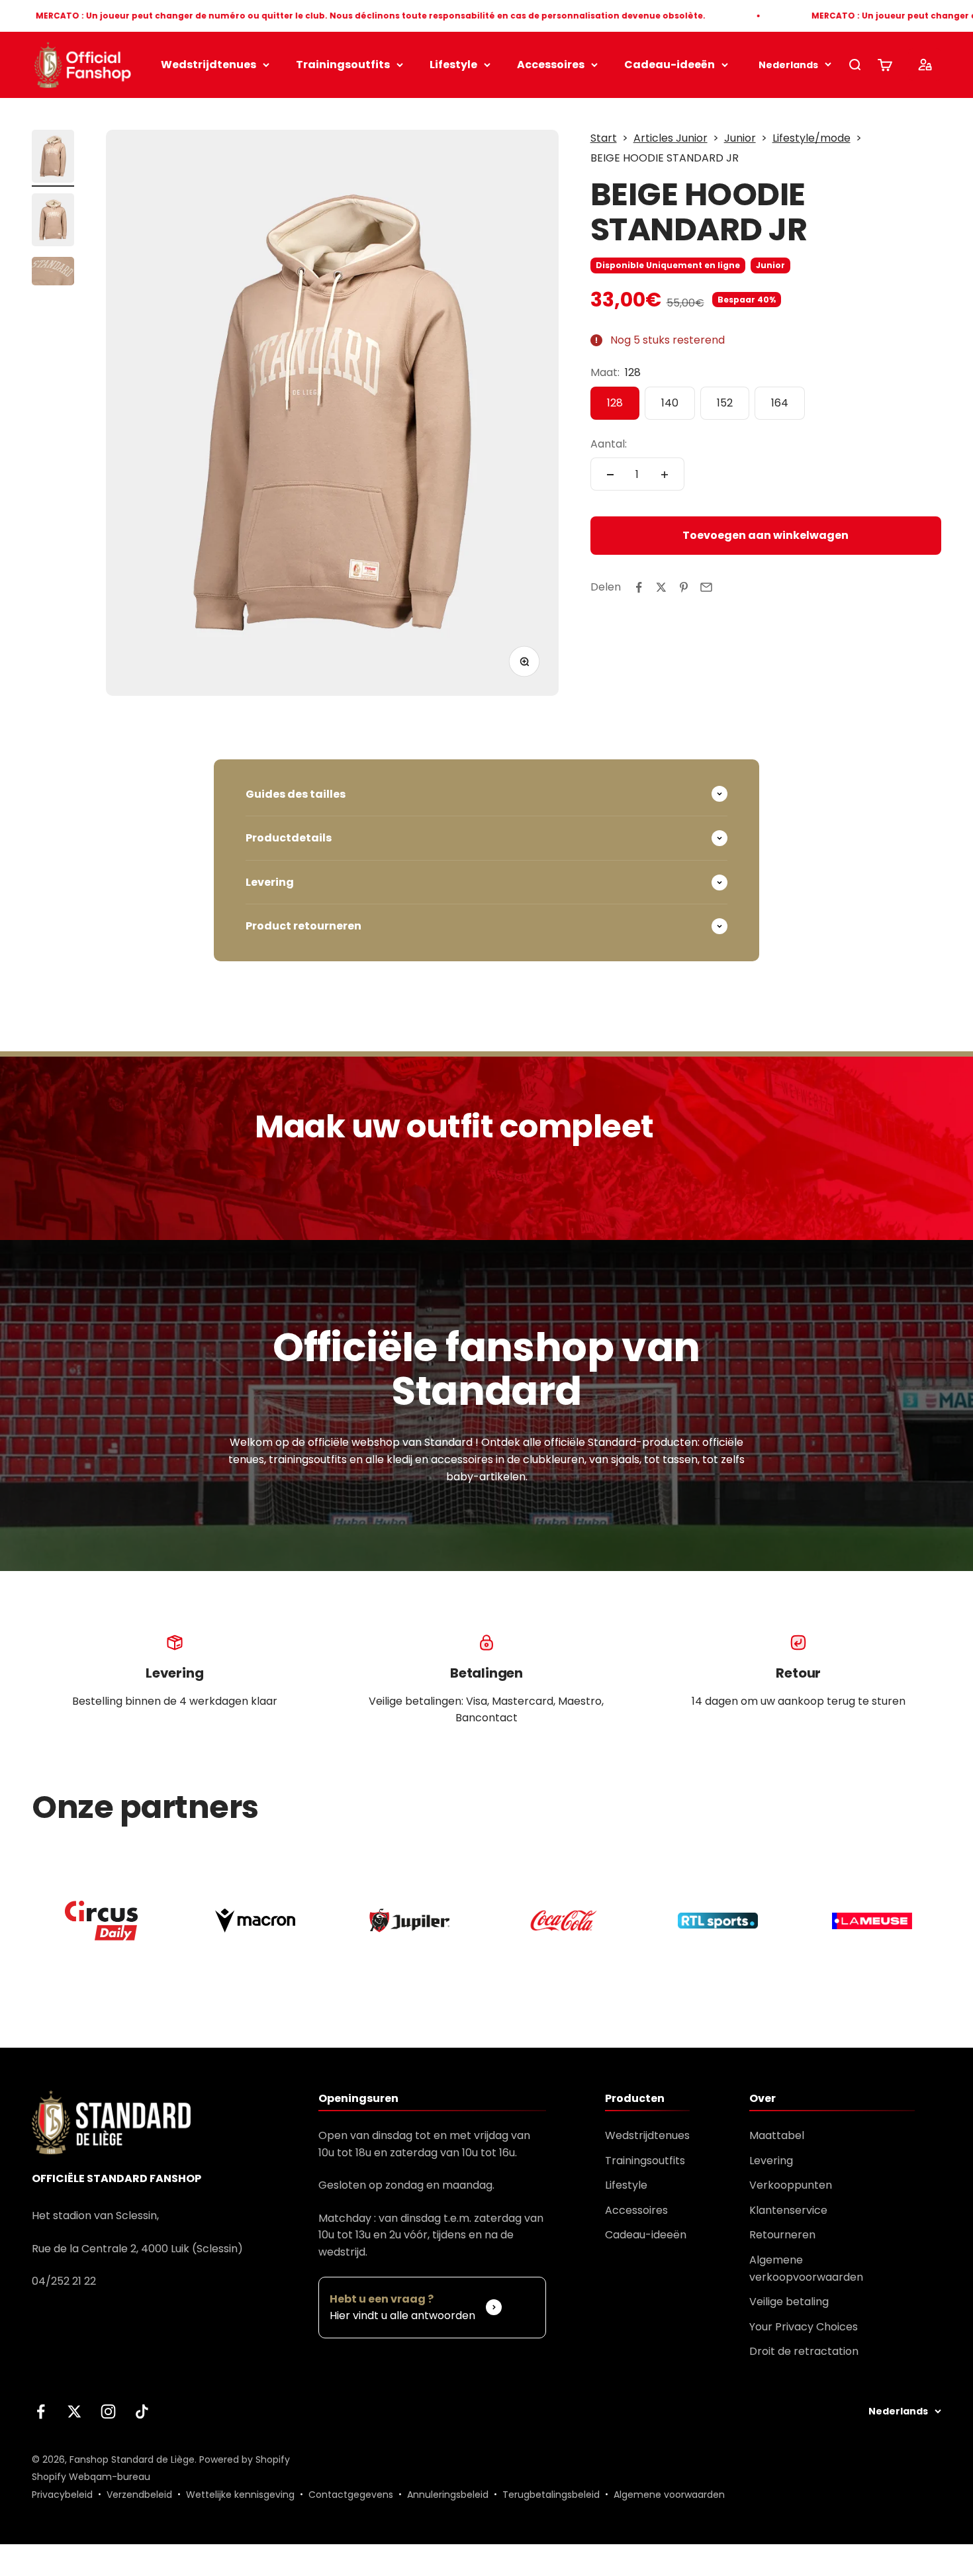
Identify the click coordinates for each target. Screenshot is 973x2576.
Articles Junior (671, 138)
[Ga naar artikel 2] (53, 222)
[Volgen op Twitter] (74, 2411)
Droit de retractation (804, 2351)
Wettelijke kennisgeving (240, 2495)
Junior (740, 138)
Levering (771, 2161)
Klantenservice (788, 2210)
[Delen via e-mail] (706, 587)
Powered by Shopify (245, 2459)
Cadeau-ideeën (670, 65)
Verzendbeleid (139, 2495)
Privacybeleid (62, 2495)
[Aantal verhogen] (665, 475)
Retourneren (782, 2235)
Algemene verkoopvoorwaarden (806, 2268)
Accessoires (551, 65)
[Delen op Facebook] (639, 587)
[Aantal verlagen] (610, 475)
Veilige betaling (789, 2302)
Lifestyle (453, 65)
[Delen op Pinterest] (684, 587)
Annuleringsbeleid (448, 2495)
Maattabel (777, 2135)
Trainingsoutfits (343, 65)
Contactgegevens (351, 2495)
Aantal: (609, 444)
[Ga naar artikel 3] (53, 273)
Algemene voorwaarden (669, 2495)
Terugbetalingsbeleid (551, 2495)
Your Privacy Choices (804, 2327)
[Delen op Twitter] (661, 587)
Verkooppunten (791, 2185)
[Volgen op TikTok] (142, 2411)
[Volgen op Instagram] (108, 2411)
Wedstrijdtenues (208, 65)
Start (604, 138)
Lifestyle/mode (811, 138)
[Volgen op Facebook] (41, 2411)
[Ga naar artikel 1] (53, 158)
